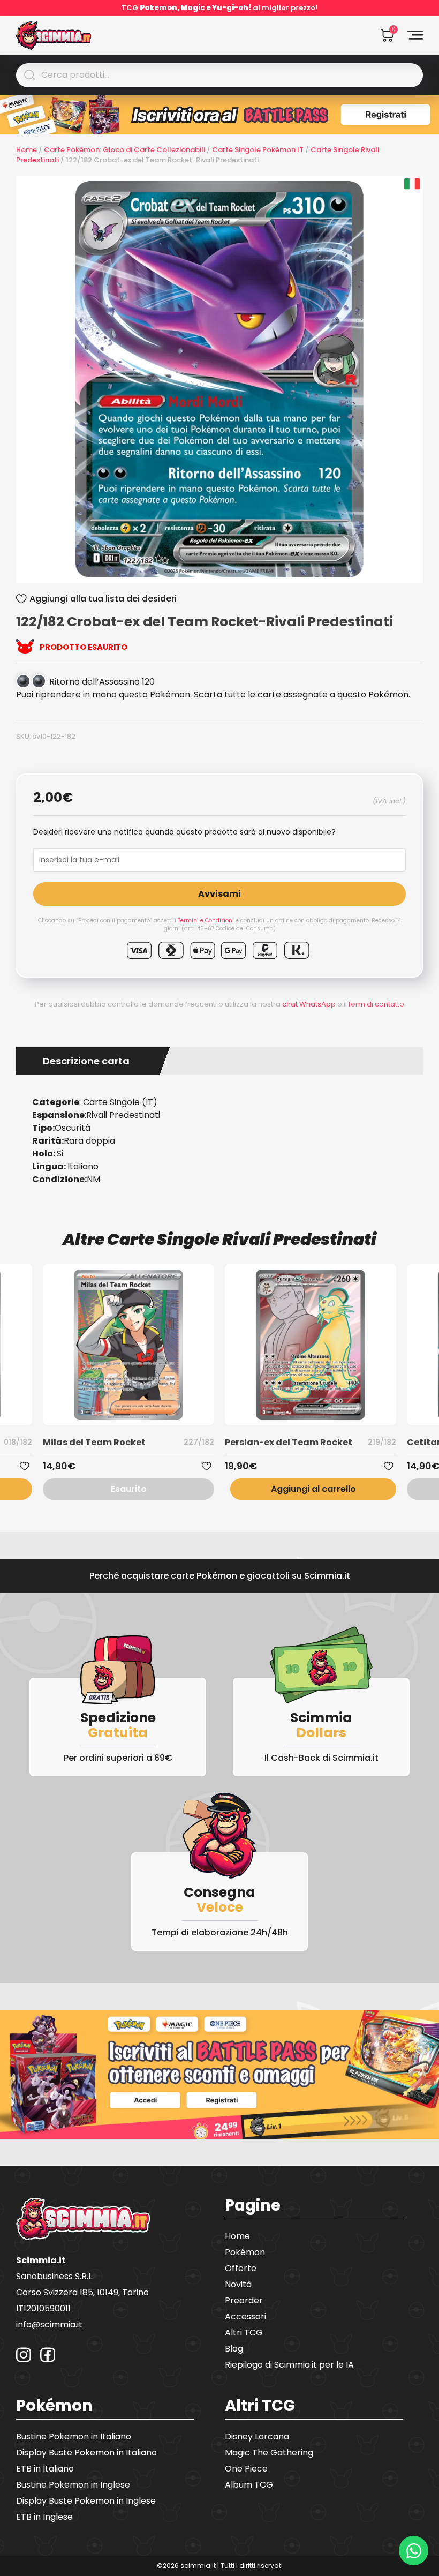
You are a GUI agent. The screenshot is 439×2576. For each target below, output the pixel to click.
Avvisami (219, 894)
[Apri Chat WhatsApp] (414, 2551)
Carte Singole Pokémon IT (258, 150)
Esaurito (129, 1489)
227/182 (199, 1442)
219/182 (382, 1442)
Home (27, 150)
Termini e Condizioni (206, 921)
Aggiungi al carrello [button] (313, 1489)
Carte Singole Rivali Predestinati (242, 1239)
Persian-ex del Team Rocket (289, 1442)
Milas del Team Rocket (94, 1442)
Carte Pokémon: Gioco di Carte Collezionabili (124, 150)
